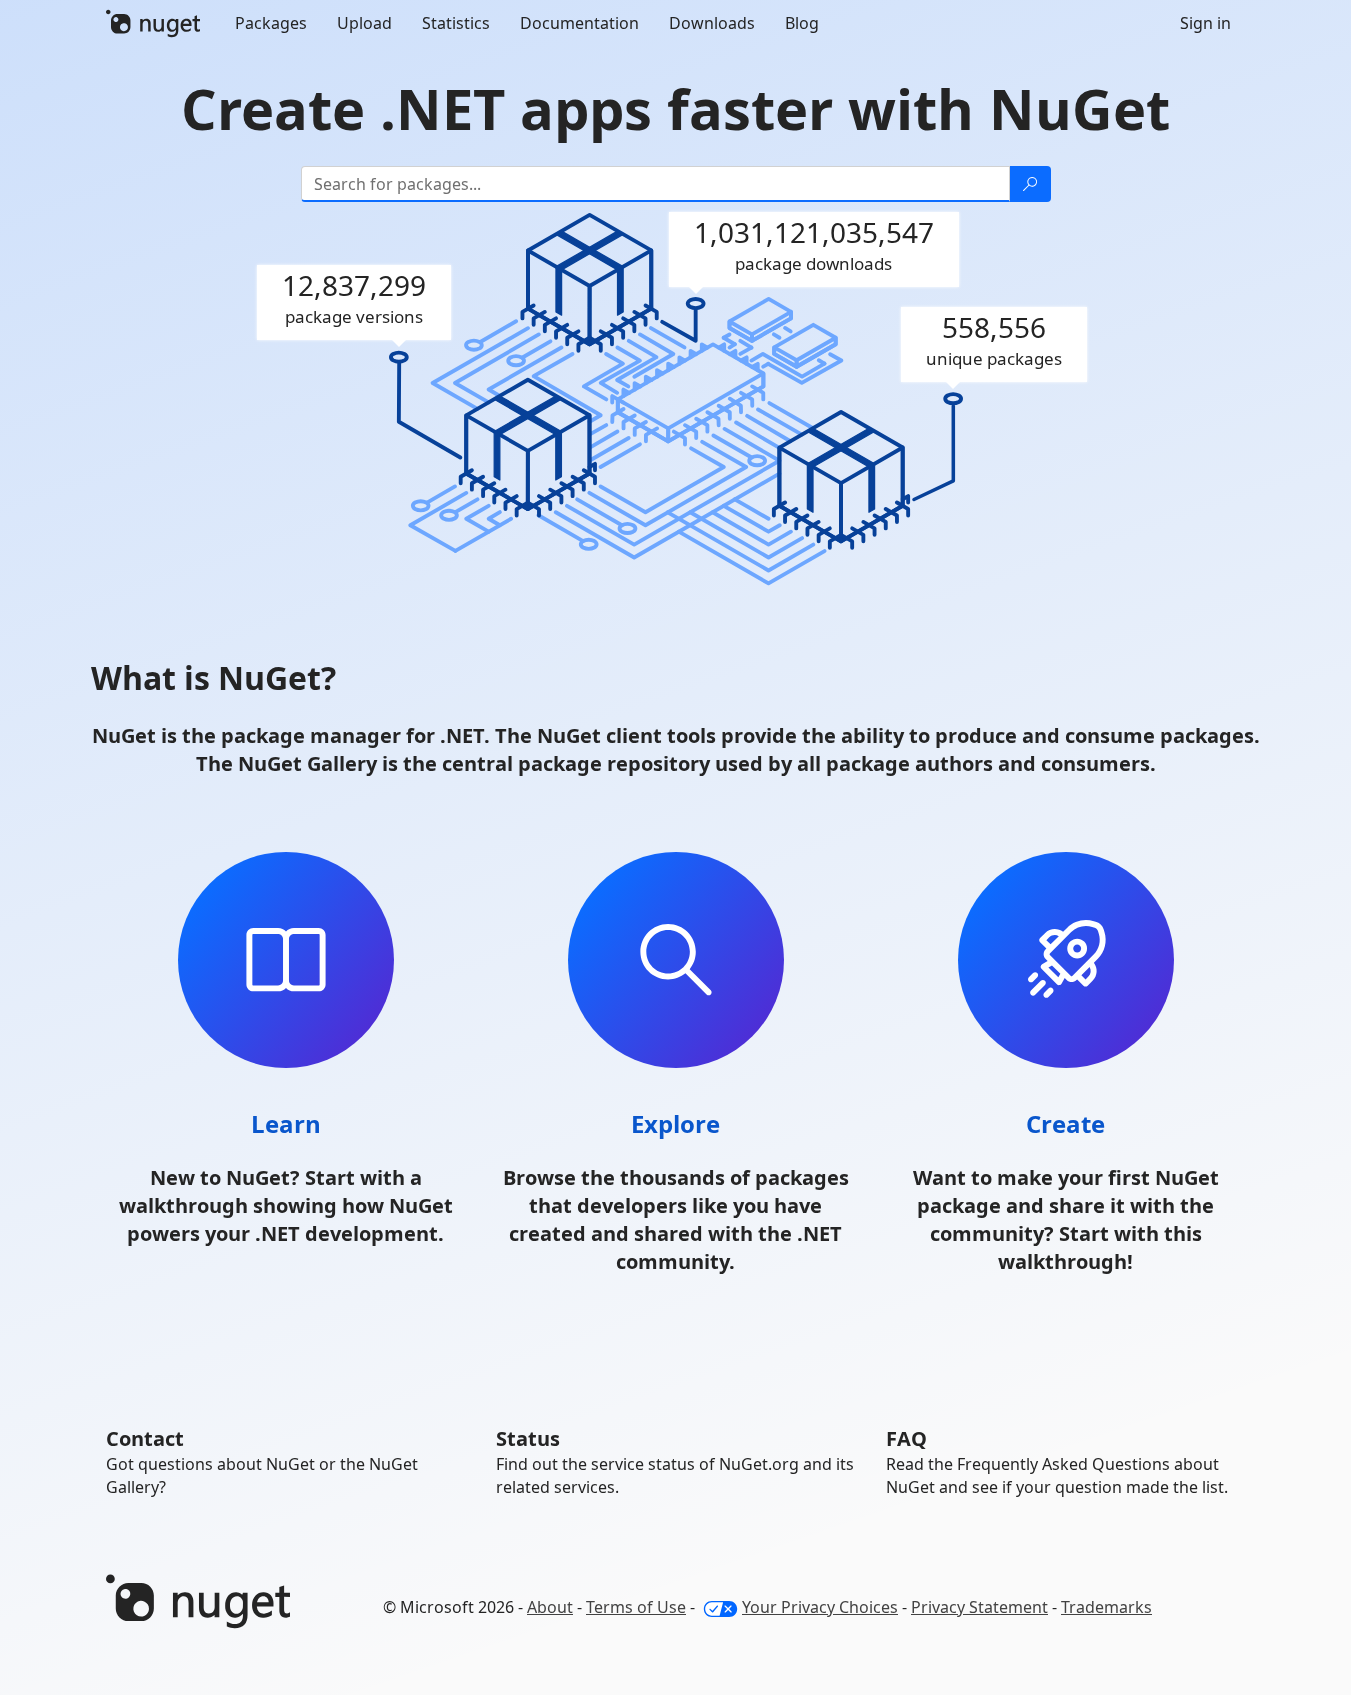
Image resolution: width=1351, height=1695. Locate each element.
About (550, 1607)
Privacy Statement (979, 1607)
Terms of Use (636, 1607)
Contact (145, 1438)
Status (528, 1438)
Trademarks (1106, 1607)
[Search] (1030, 184)
